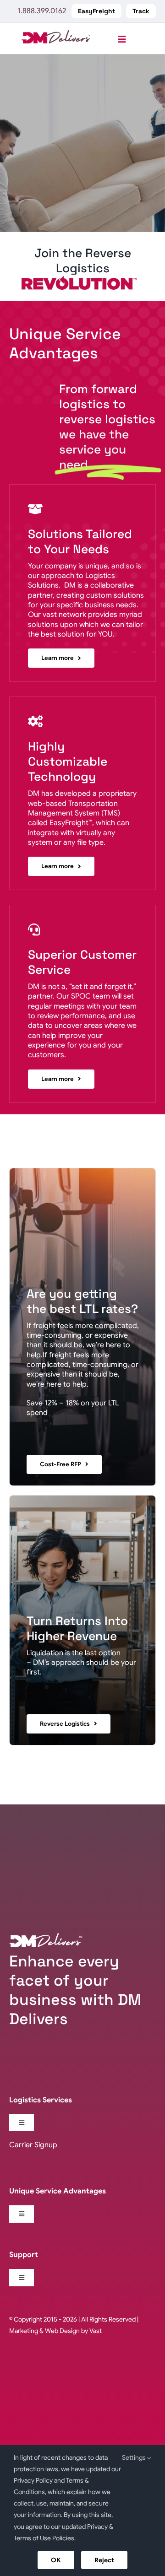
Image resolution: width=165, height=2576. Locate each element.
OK (56, 2560)
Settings (135, 2457)
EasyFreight (69, 823)
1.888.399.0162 (42, 11)
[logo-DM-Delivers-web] (56, 34)
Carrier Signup (33, 2145)
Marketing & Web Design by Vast (55, 2331)
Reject (104, 2560)
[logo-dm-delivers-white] (46, 1937)
